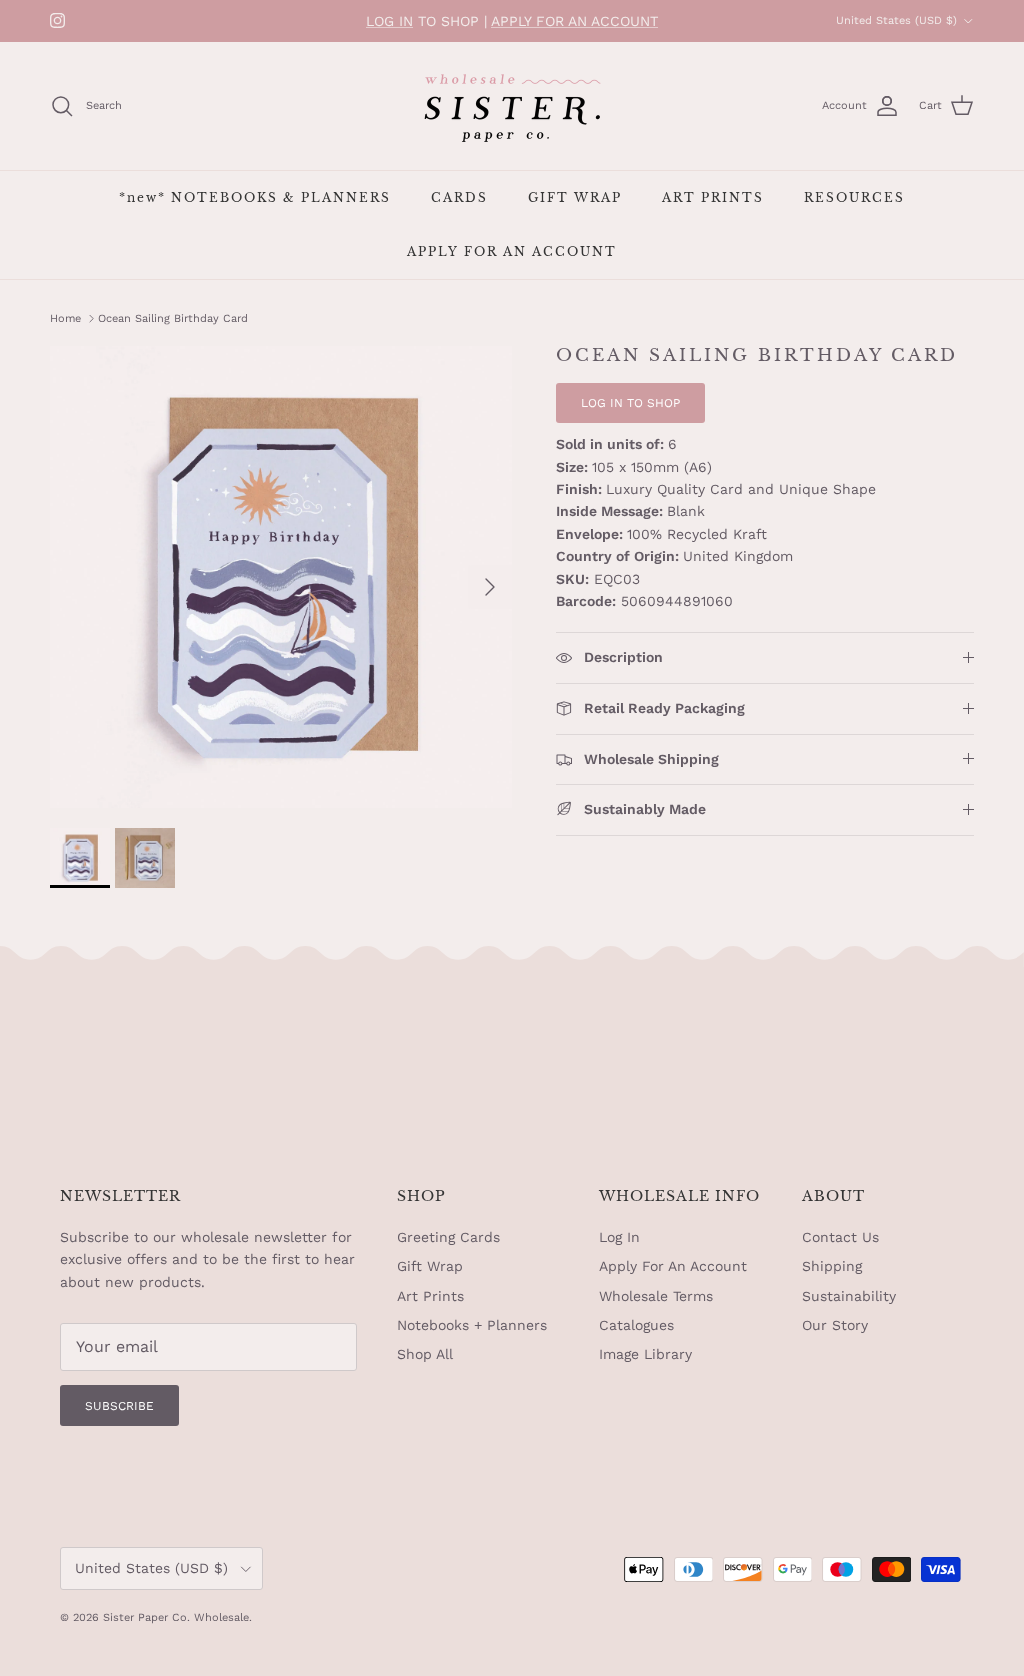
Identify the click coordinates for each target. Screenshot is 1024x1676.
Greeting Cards (448, 1237)
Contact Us (840, 1237)
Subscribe (119, 1406)
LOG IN (389, 21)
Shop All (425, 1354)
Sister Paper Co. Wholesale (176, 1617)
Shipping (832, 1266)
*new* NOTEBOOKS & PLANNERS (255, 197)
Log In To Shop (630, 403)
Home (65, 318)
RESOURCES (854, 197)
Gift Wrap (430, 1266)
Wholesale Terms (656, 1296)
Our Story (835, 1325)
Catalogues (636, 1325)
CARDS (459, 197)
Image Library (645, 1354)
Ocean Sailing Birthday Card (173, 318)
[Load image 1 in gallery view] (281, 577)
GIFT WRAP (575, 197)
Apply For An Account (673, 1266)
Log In (619, 1237)
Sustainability (849, 1296)
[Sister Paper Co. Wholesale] (512, 106)
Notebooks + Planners (472, 1325)
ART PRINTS (713, 197)
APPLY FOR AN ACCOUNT (574, 21)
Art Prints (430, 1296)
